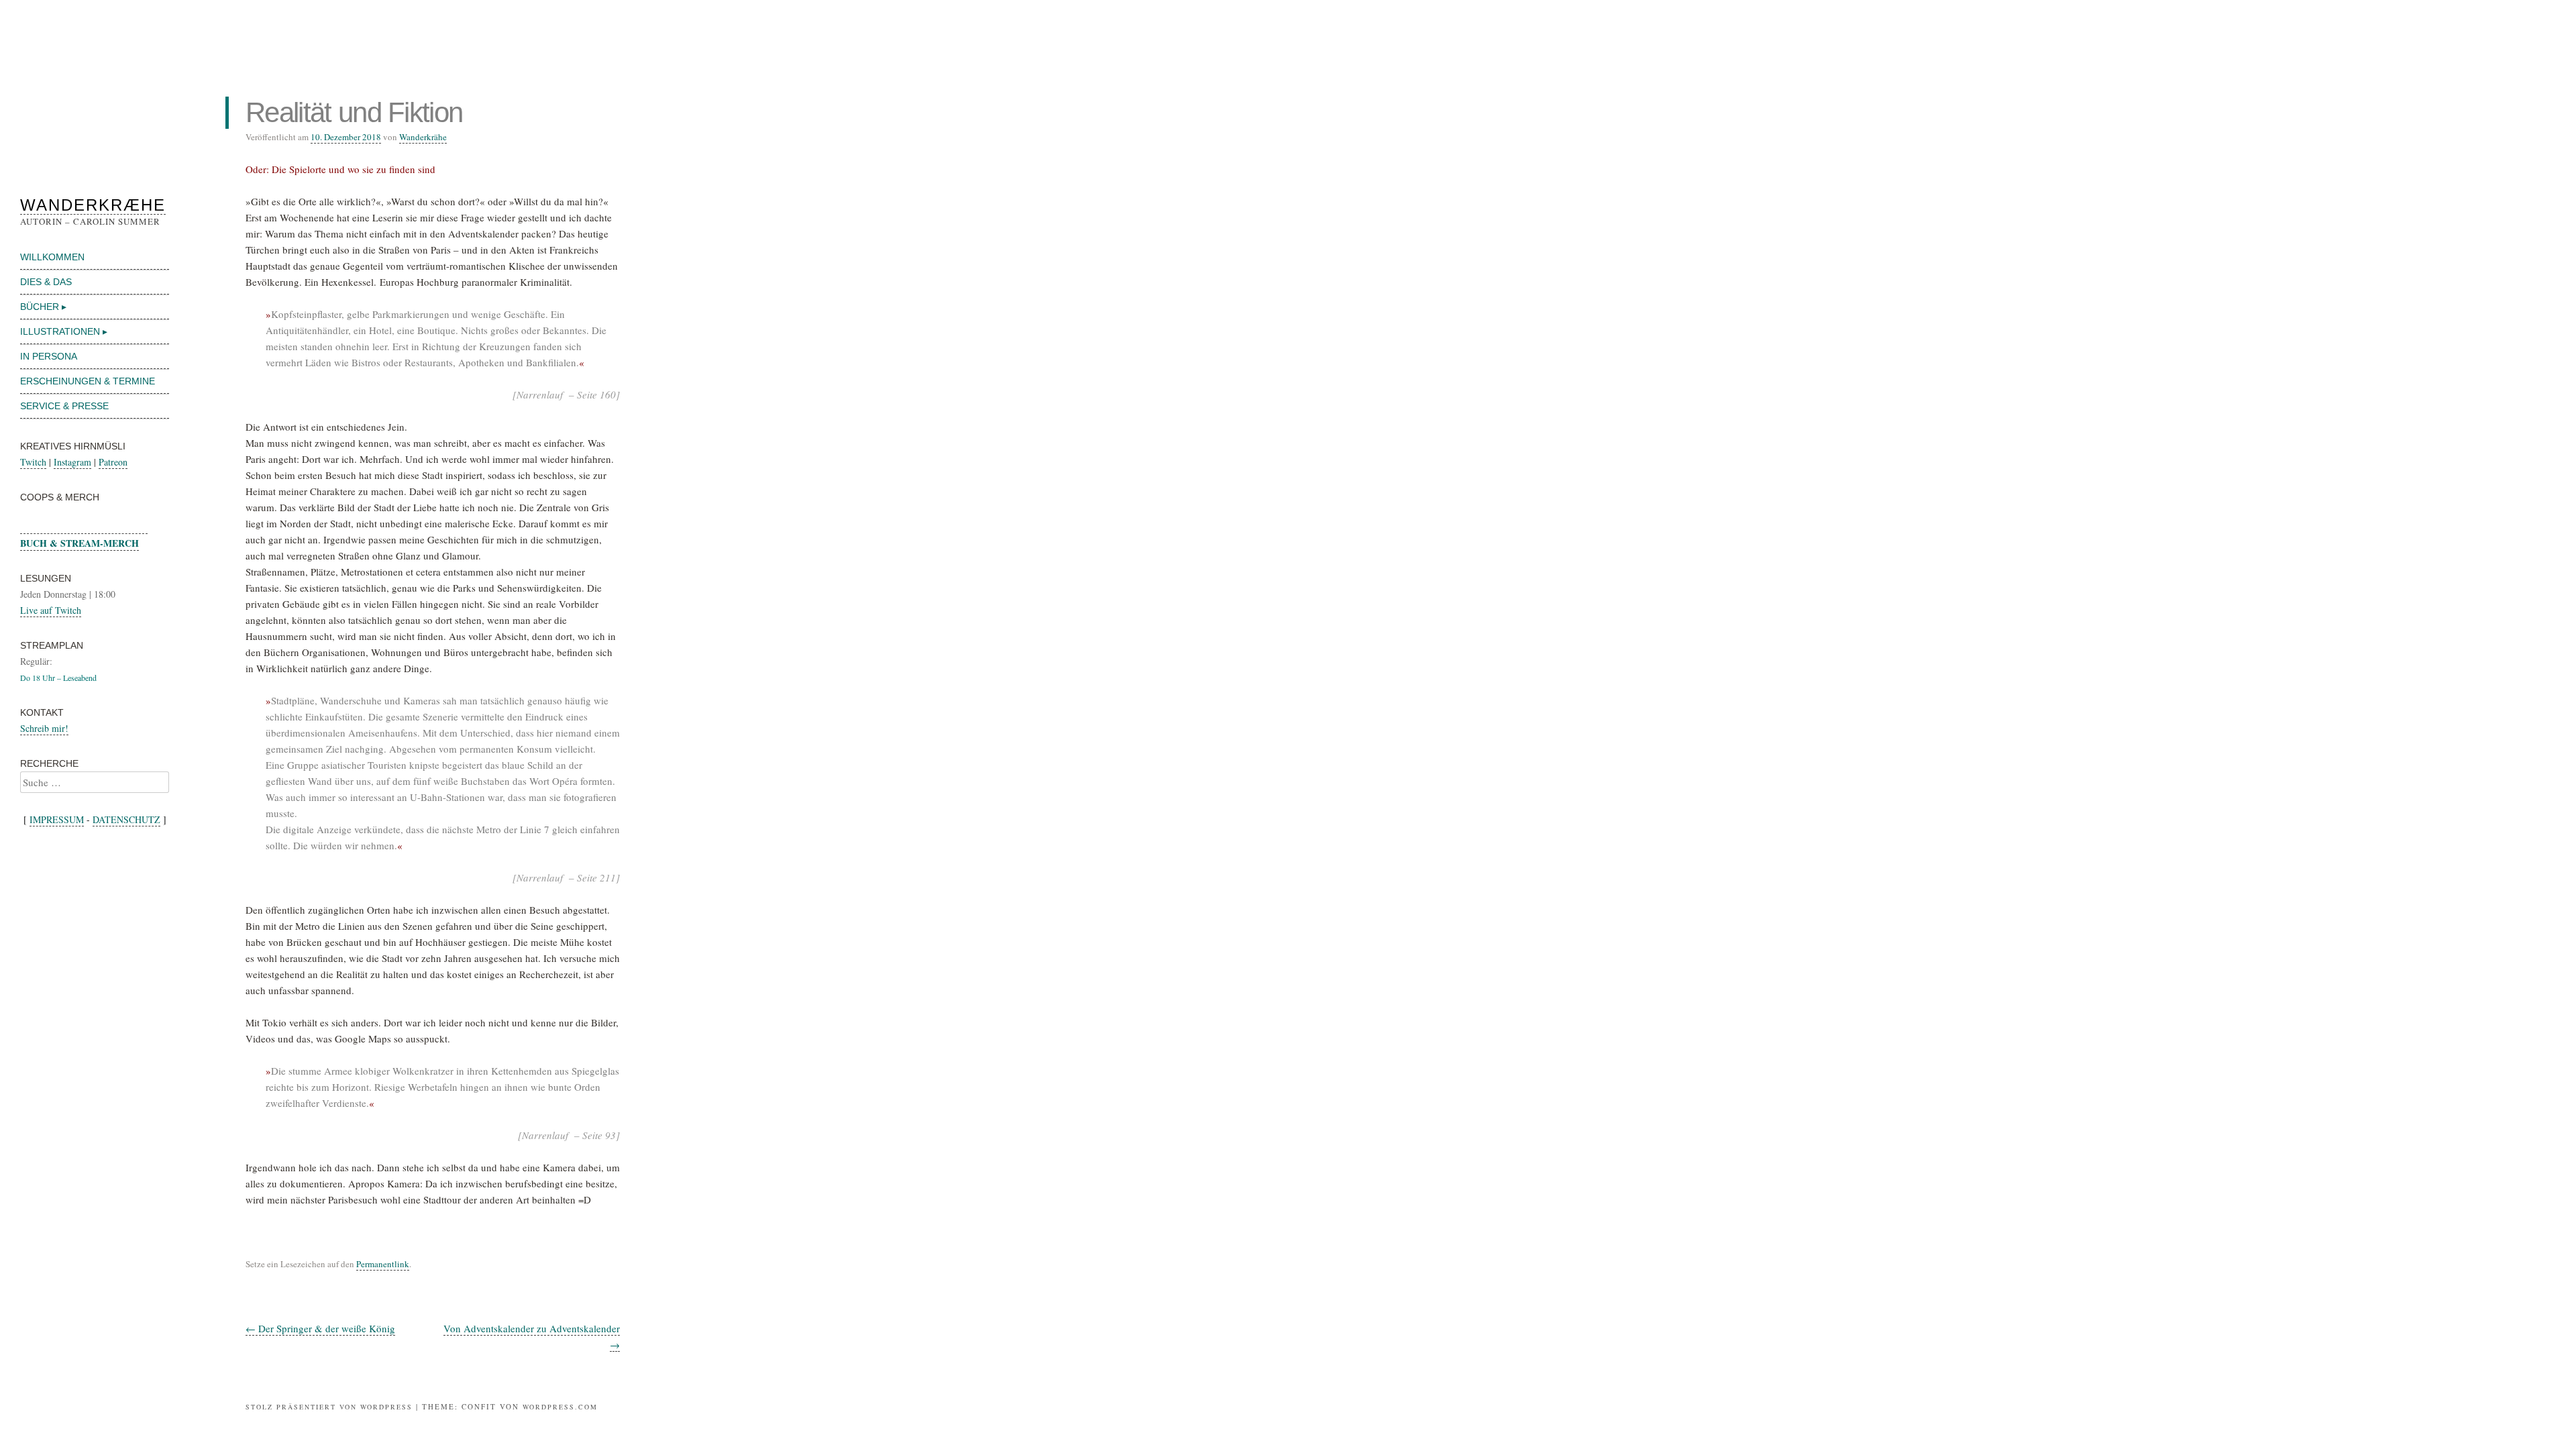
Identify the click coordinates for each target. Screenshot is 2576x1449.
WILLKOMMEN (52, 257)
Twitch (33, 462)
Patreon (113, 462)
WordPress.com (560, 1407)
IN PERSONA (49, 356)
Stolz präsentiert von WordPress (329, 1407)
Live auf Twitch (51, 610)
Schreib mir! (44, 728)
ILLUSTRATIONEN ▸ (64, 331)
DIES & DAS (46, 282)
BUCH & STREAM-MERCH (79, 543)
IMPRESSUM (57, 819)
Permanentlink (383, 1264)
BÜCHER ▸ (43, 307)
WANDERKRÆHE (93, 205)
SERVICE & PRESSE (64, 406)
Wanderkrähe (423, 137)
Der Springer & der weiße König (320, 1328)
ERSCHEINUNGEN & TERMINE (88, 381)
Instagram (72, 462)
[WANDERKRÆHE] (95, 107)
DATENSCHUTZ (126, 819)
